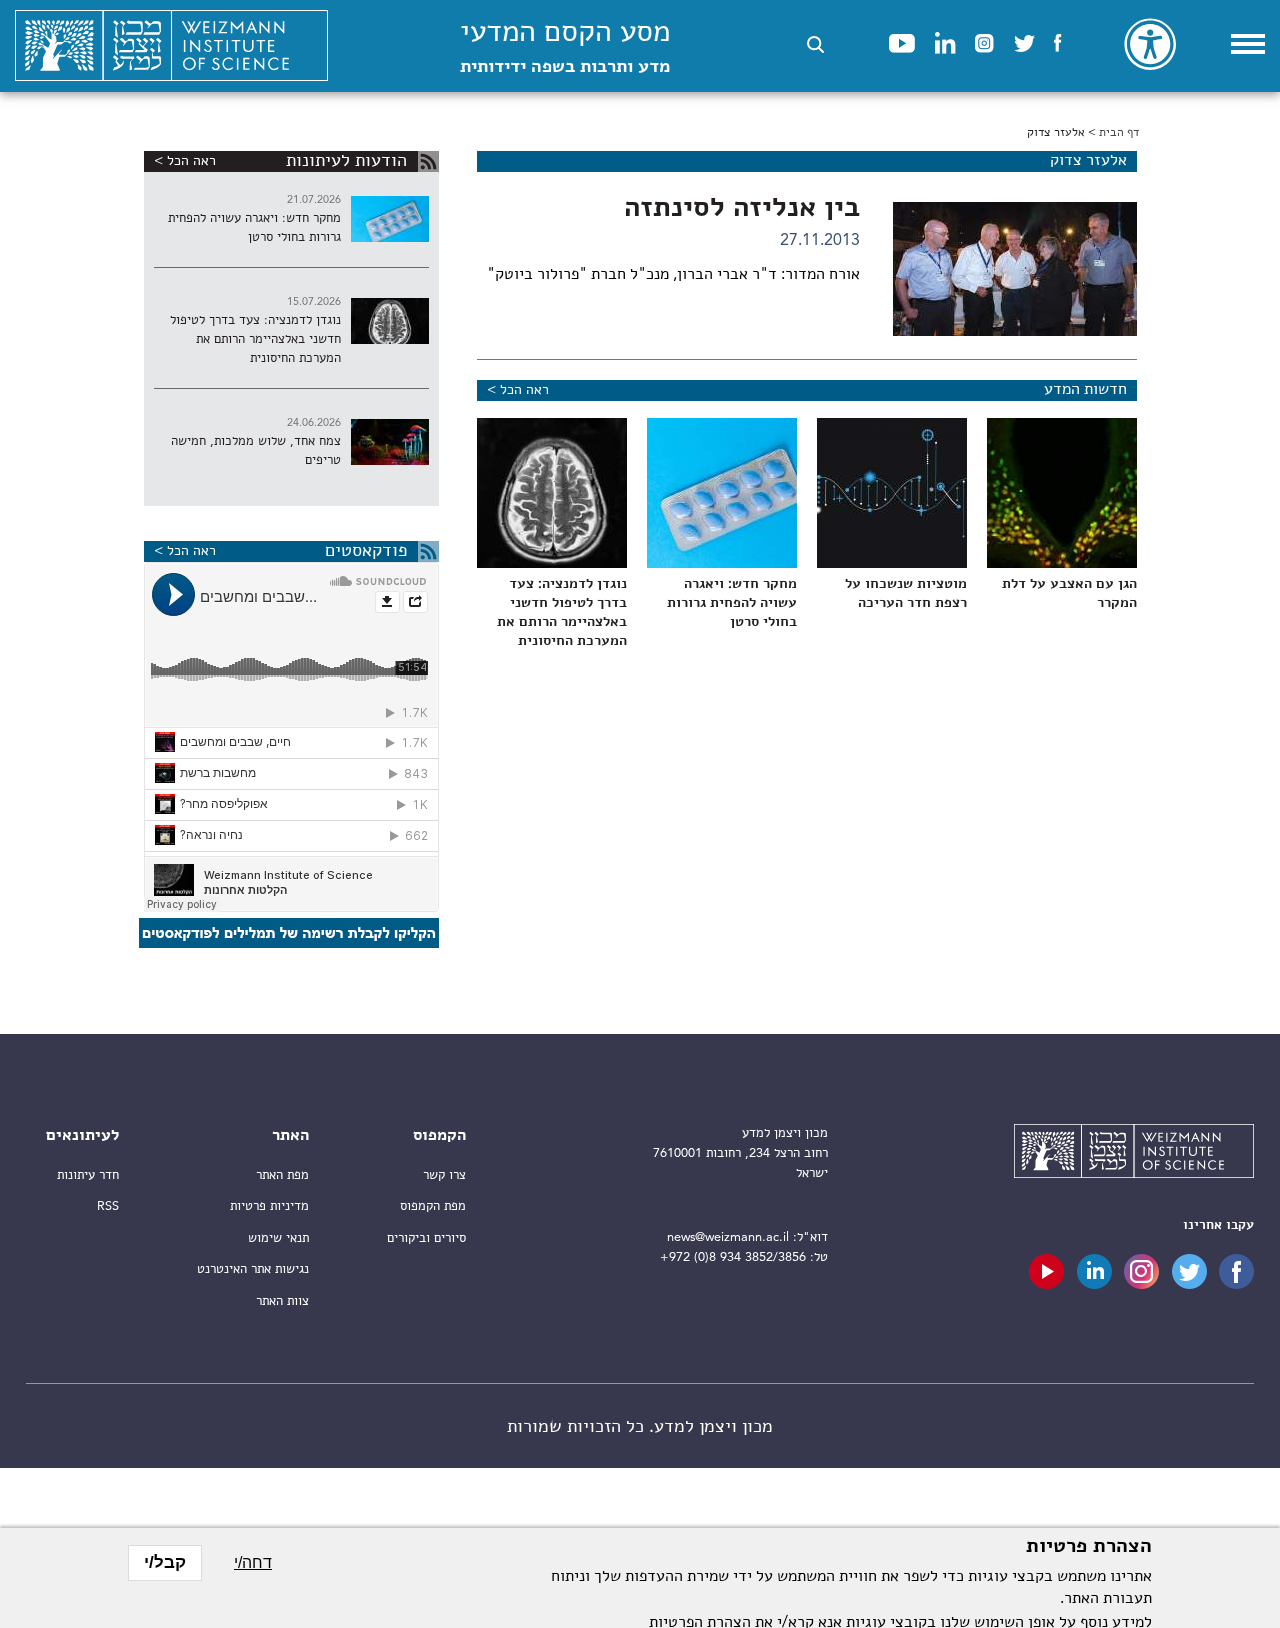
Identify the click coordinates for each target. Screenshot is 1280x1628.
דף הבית (1119, 133)
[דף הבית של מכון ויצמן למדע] (171, 45)
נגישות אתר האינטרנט (253, 1269)
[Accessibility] (1150, 44)
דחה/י (253, 1562)
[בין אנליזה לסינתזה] (1015, 269)
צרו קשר (444, 1175)
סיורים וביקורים (426, 1238)
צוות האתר (282, 1301)
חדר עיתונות (88, 1175)
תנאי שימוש (278, 1238)
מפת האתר (282, 1175)
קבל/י (165, 1562)
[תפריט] (1248, 44)
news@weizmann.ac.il (728, 1237)
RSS (108, 1206)
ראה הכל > (518, 390)
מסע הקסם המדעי (565, 47)
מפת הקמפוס (433, 1206)
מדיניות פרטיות (269, 1206)
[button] (815, 44)
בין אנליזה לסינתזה (742, 209)
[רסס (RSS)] (428, 161)
